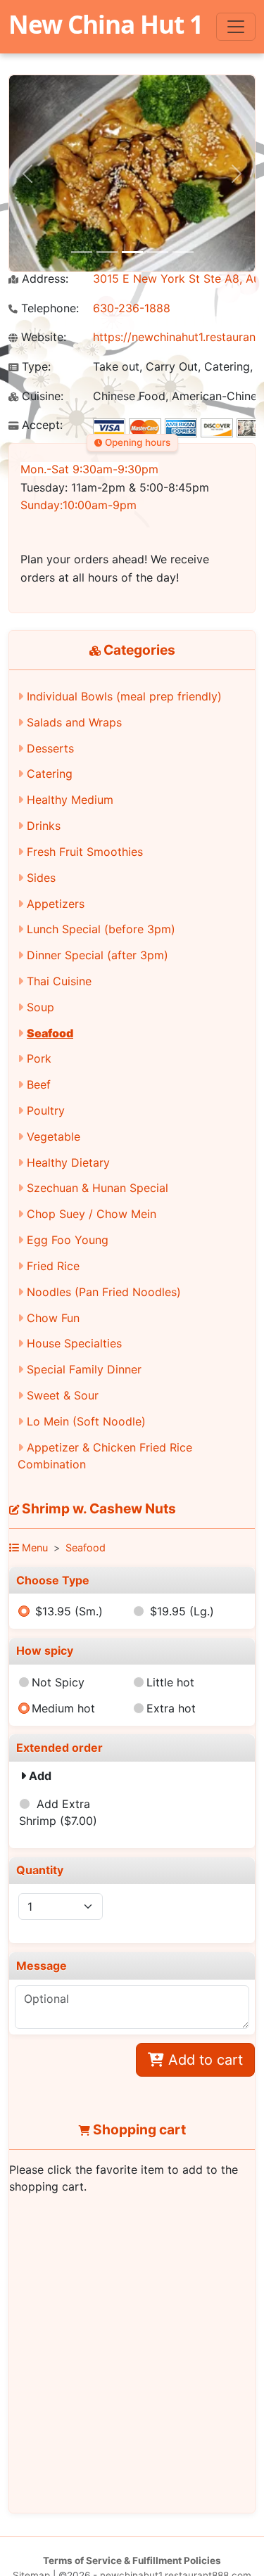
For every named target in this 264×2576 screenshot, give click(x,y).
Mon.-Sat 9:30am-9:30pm (89, 469)
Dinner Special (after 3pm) (98, 955)
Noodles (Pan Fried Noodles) (104, 1292)
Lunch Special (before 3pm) (101, 929)
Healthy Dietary (68, 1162)
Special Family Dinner (84, 1369)
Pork (39, 1058)
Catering (50, 774)
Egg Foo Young (68, 1240)
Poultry (46, 1110)
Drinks (44, 826)
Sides (41, 878)
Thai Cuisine (59, 981)
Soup (40, 1007)
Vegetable (54, 1136)
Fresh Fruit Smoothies (85, 852)
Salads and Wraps (74, 722)
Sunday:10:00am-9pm (78, 505)
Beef (39, 1084)
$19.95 (182, 1611)
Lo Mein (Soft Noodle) (86, 1421)
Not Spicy (58, 1682)
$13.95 (69, 1611)
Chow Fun (53, 1318)
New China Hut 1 (106, 24)
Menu (33, 1547)
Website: (42, 337)
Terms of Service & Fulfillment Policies (132, 2561)
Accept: (40, 425)
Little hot (170, 1682)
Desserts (50, 748)
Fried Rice (53, 1266)
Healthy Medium (70, 800)
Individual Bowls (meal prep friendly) (124, 696)
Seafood (50, 1033)
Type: (34, 367)
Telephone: (48, 308)
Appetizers (56, 904)
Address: (43, 279)
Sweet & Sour (63, 1395)
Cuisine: (41, 396)
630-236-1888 (132, 308)
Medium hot (63, 1708)
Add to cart (203, 2060)
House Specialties (74, 1343)
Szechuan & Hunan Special (98, 1188)
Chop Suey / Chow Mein (92, 1214)
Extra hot (171, 1708)
